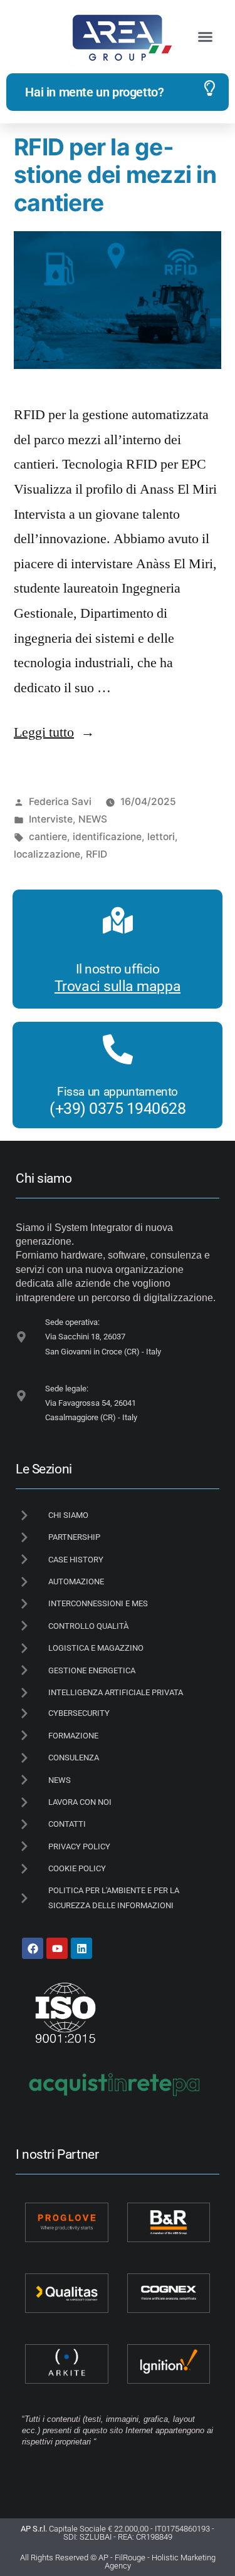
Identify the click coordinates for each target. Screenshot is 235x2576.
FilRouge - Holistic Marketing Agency (160, 2562)
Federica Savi (60, 802)
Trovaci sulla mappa (118, 986)
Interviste (51, 819)
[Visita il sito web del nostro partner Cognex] (169, 2293)
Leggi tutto (54, 732)
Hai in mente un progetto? (94, 92)
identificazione (107, 837)
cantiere (48, 837)
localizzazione (47, 854)
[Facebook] (33, 1948)
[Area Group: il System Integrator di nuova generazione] (118, 37)
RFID (97, 854)
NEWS (93, 819)
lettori (161, 837)
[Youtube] (57, 1948)
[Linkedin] (81, 1948)
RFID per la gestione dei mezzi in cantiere (115, 175)
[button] (206, 37)
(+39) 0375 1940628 (118, 1109)
